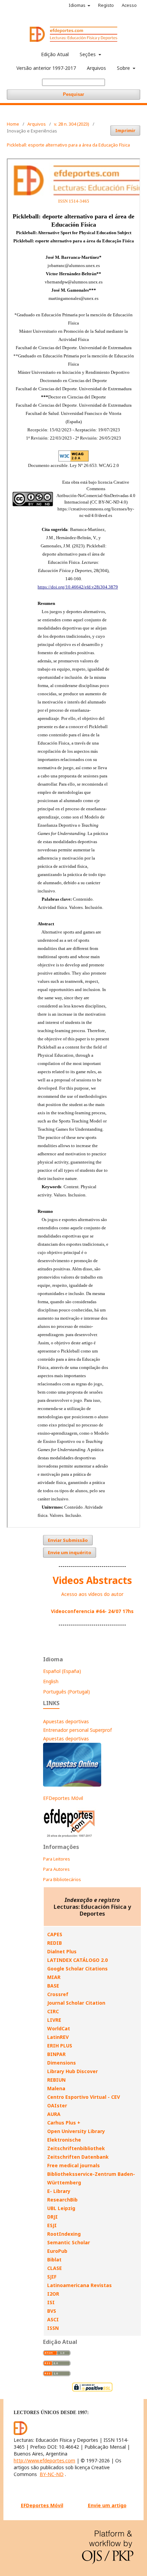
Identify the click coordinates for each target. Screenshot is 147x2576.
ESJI (52, 2225)
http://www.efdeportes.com (44, 2460)
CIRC (53, 2011)
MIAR (54, 1977)
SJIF (52, 2277)
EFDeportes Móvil (63, 1798)
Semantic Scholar (69, 2242)
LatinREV (58, 2037)
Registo (106, 5)
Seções (88, 54)
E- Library (59, 2191)
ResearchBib (62, 2200)
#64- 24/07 (108, 1611)
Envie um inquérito (70, 1552)
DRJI (52, 2217)
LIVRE (54, 2020)
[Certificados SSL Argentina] (92, 2391)
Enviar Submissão (68, 1540)
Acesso (129, 5)
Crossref (58, 1994)
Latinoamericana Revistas (79, 2285)
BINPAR (56, 2054)
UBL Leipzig (61, 2208)
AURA (54, 2114)
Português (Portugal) (66, 1692)
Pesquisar (73, 94)
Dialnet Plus (62, 1951)
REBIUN (56, 2080)
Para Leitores (57, 1859)
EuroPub (57, 2251)
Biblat (54, 2260)
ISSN (53, 2328)
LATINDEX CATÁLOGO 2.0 (77, 1960)
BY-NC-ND (52, 2474)
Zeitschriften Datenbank (78, 2157)
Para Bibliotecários (62, 1879)
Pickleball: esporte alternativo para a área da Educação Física (68, 145)
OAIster (57, 2105)
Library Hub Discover (72, 2071)
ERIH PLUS (60, 2046)
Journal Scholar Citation (76, 2003)
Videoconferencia (73, 1611)
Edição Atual (55, 54)
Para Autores (56, 1869)
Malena (56, 2088)
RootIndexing (64, 2234)
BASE (53, 1986)
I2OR (53, 2294)
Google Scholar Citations (77, 1969)
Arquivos (96, 68)
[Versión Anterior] (70, 1837)
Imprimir (125, 130)
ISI (51, 2302)
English (51, 1681)
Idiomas (78, 5)
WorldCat (59, 2028)
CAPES (55, 1934)
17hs (127, 1611)
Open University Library (76, 2131)
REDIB (55, 1943)
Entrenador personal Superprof (77, 1730)
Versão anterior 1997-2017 (46, 68)
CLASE (55, 2268)
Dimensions (62, 2063)
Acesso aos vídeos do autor (92, 1594)
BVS (52, 2311)
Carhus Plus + (64, 2123)
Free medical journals (73, 2165)
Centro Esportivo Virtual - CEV (84, 2097)
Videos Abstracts (92, 1580)
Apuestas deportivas (66, 1721)
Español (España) (62, 1671)
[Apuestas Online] (72, 1785)
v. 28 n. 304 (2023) (72, 124)
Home (13, 124)
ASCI (53, 2319)
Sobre (124, 68)
